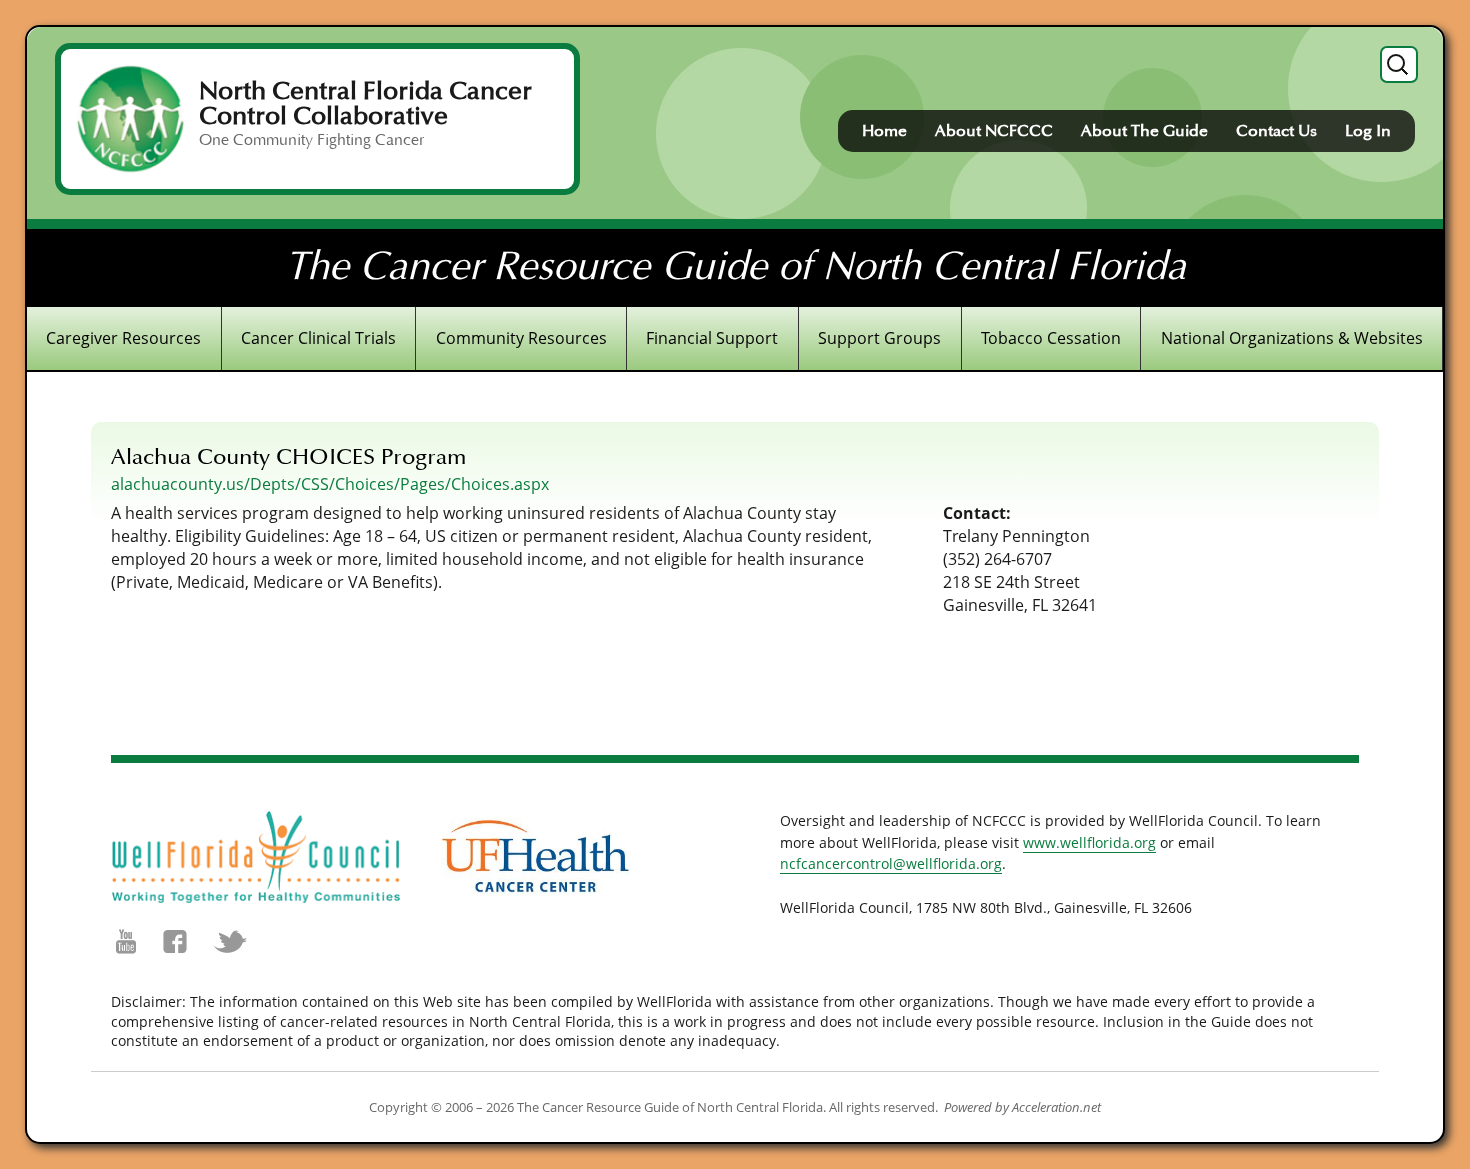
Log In (1368, 131)
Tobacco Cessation (1051, 338)
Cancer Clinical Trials (318, 338)
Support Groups (879, 338)
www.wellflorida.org (1089, 842)
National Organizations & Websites (1292, 338)
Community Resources (521, 338)
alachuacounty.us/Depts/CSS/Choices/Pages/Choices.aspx (330, 484)
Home (884, 131)
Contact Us (1276, 131)
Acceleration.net (1056, 1107)
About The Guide (1144, 131)
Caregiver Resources (123, 338)
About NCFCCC (994, 131)
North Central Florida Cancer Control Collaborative (365, 103)
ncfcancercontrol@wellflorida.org (891, 863)
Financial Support (712, 338)
